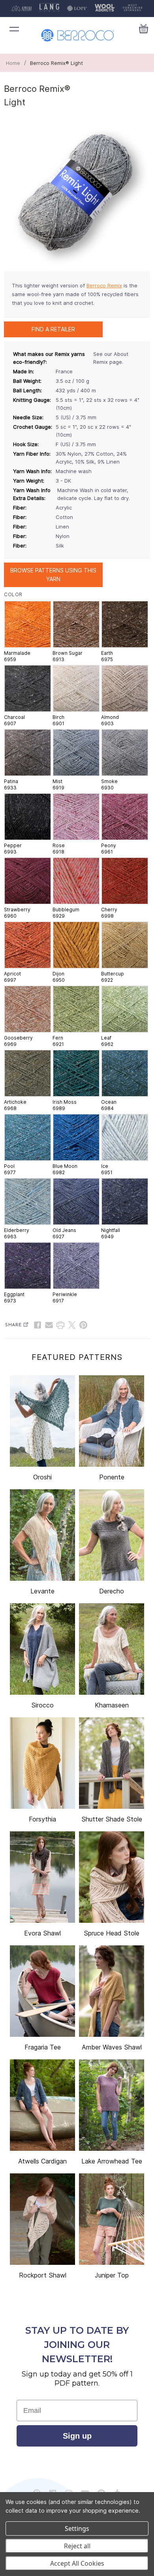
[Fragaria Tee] (42, 1991)
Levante (42, 1591)
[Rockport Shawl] (42, 2219)
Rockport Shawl (43, 2275)
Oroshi (42, 1477)
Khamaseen (112, 1705)
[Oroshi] (42, 1421)
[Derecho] (112, 1535)
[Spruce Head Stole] (112, 1877)
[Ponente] (112, 1421)
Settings (77, 2528)
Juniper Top (112, 2275)
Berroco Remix (104, 285)
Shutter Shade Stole (112, 1819)
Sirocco (42, 1705)
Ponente (112, 1477)
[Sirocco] (42, 1649)
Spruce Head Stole (112, 1933)
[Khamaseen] (112, 1649)
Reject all (77, 2546)
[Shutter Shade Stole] (112, 1763)
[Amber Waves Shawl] (112, 1991)
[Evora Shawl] (42, 1877)
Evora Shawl (42, 1933)
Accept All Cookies (77, 2563)
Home (13, 63)
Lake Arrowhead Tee (112, 2161)
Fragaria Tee (43, 2047)
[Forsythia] (42, 1763)
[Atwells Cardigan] (42, 2105)
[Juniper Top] (112, 2219)
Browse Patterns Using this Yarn (53, 575)
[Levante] (42, 1535)
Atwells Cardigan (42, 2161)
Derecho (112, 1591)
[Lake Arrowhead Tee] (112, 2105)
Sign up (77, 2436)
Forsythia (42, 1819)
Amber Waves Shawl (112, 2047)
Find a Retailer (53, 329)
